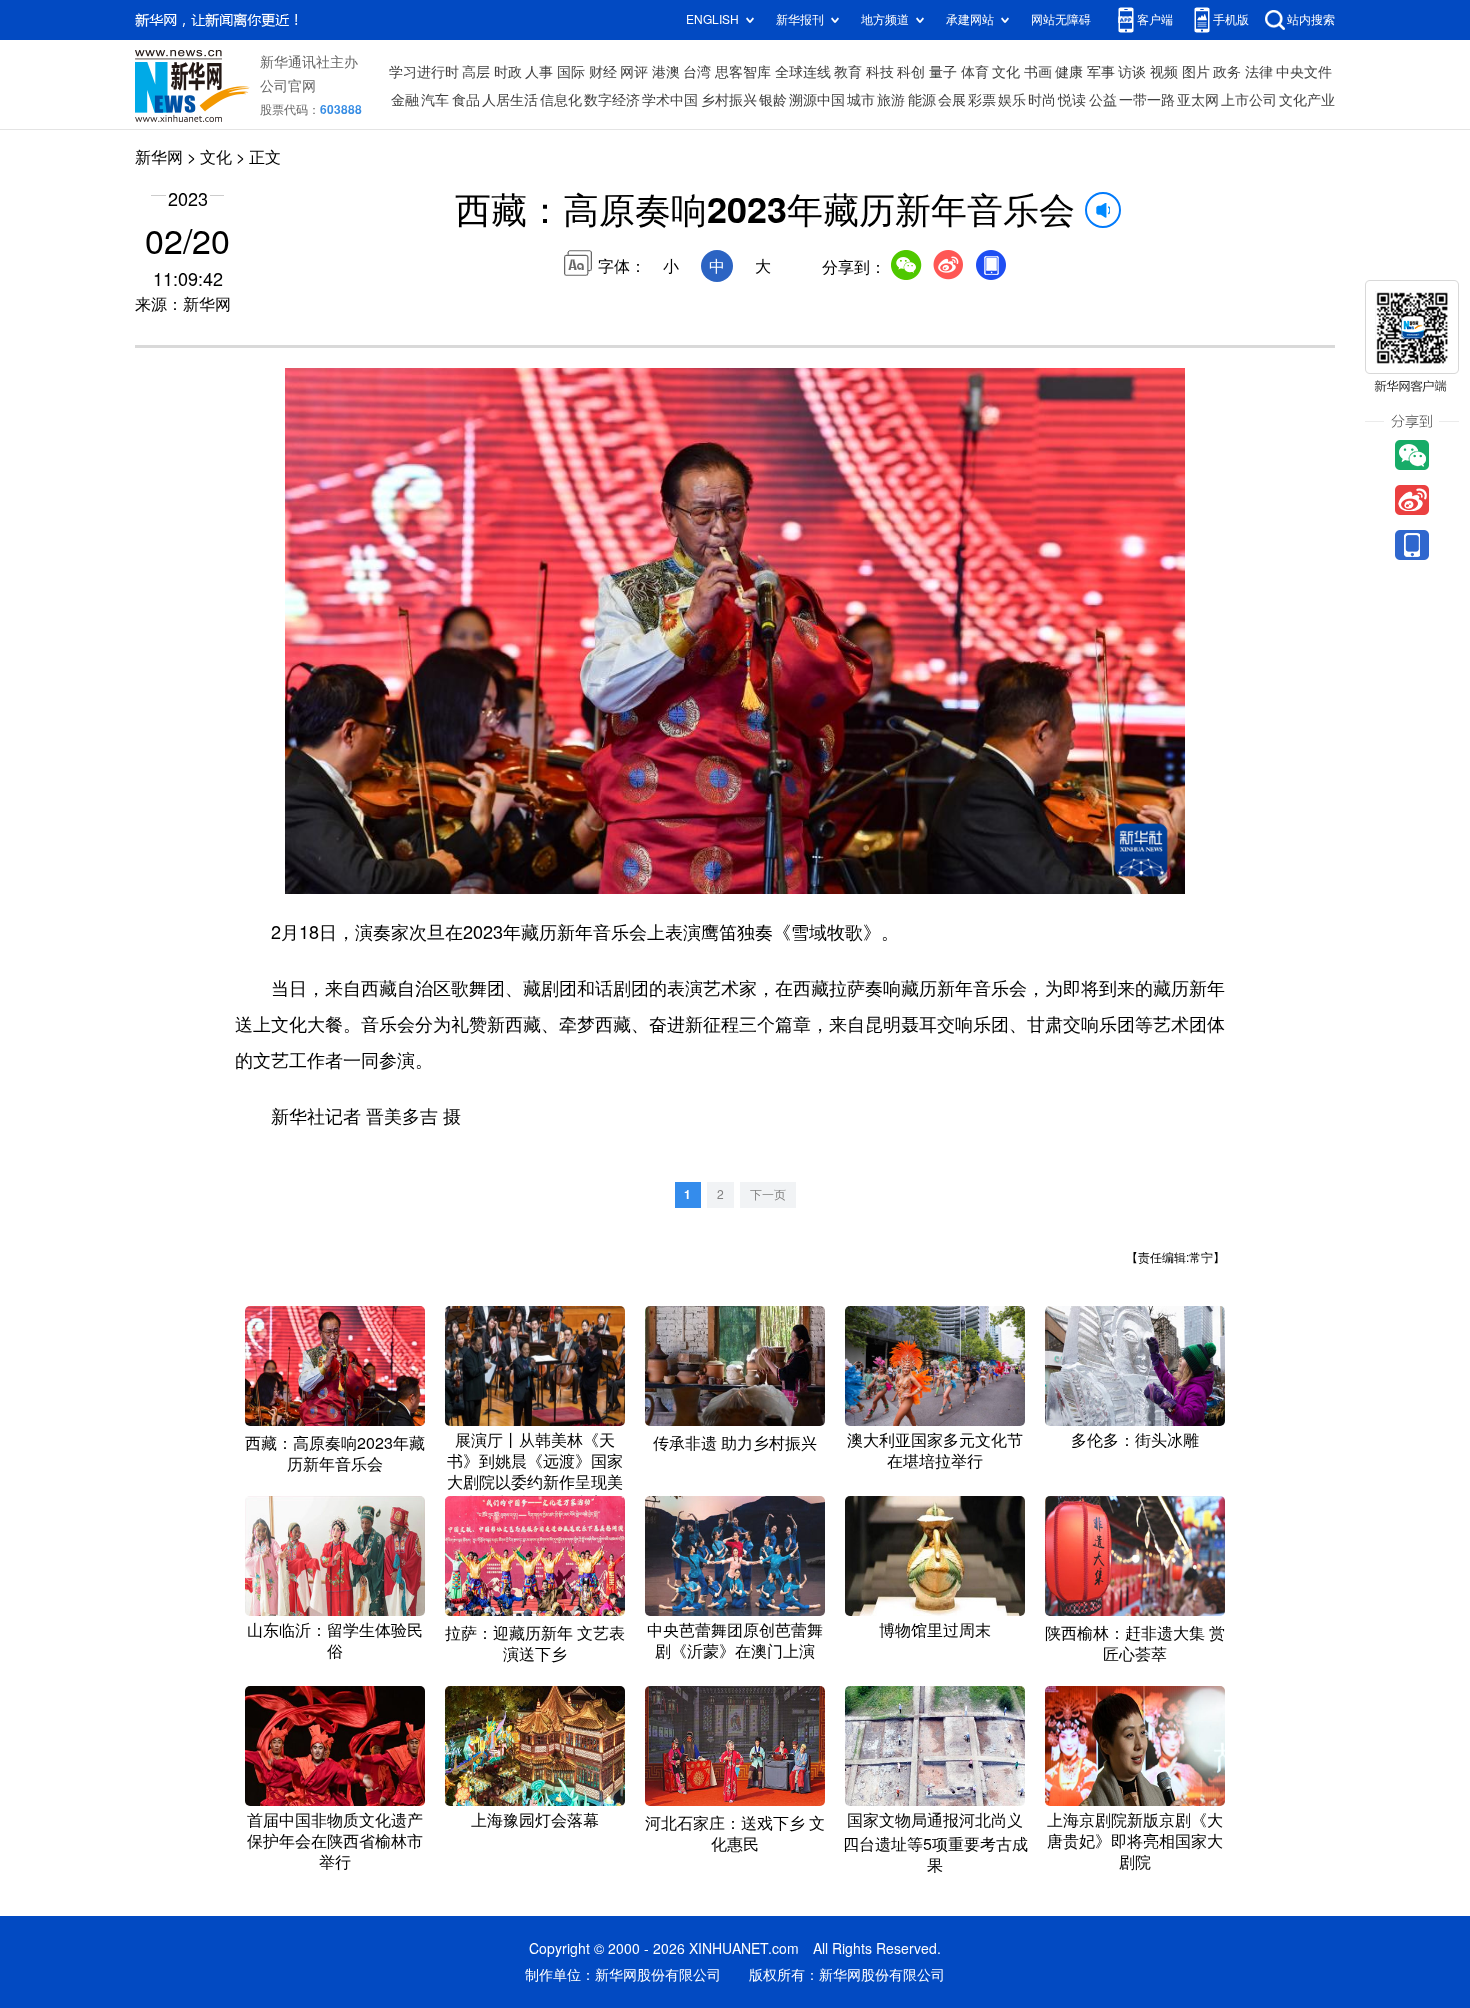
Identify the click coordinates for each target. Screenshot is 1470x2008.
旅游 (891, 100)
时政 (508, 72)
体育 (975, 72)
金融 (405, 100)
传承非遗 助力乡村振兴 (735, 1443)
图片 (1196, 72)
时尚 (1042, 100)
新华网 (159, 157)
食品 (466, 100)
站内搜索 (1311, 19)
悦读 (1072, 100)
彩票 (982, 100)
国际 (571, 72)
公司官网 (288, 86)
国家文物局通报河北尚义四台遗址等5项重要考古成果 (935, 1842)
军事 (1101, 72)
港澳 (666, 72)
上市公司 (1249, 100)
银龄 (773, 100)
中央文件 (1304, 72)
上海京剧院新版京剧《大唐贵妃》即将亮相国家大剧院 (1135, 1841)
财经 (603, 72)
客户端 (1155, 19)
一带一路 (1147, 100)
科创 (911, 72)
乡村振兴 (729, 100)
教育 (848, 72)
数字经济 (612, 100)
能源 (922, 100)
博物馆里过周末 (935, 1630)
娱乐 (1012, 100)
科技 (880, 72)
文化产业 (1307, 100)
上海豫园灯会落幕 (535, 1820)
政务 (1227, 72)
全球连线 (803, 72)
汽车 (435, 100)
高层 (476, 72)
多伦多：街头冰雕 (1135, 1440)
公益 (1103, 100)
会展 (952, 100)
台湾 (697, 72)
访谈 (1132, 72)
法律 (1259, 72)
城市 (861, 100)
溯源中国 (817, 100)
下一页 (768, 1194)
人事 (539, 72)
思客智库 (743, 72)
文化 (1006, 72)
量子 (943, 72)
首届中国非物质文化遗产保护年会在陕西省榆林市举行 (335, 1841)
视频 (1164, 72)
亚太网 (1198, 100)
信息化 (561, 100)
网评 (634, 72)
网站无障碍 (1061, 19)
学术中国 (670, 100)
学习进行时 (424, 72)
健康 (1069, 72)
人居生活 (510, 100)
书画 (1038, 72)
